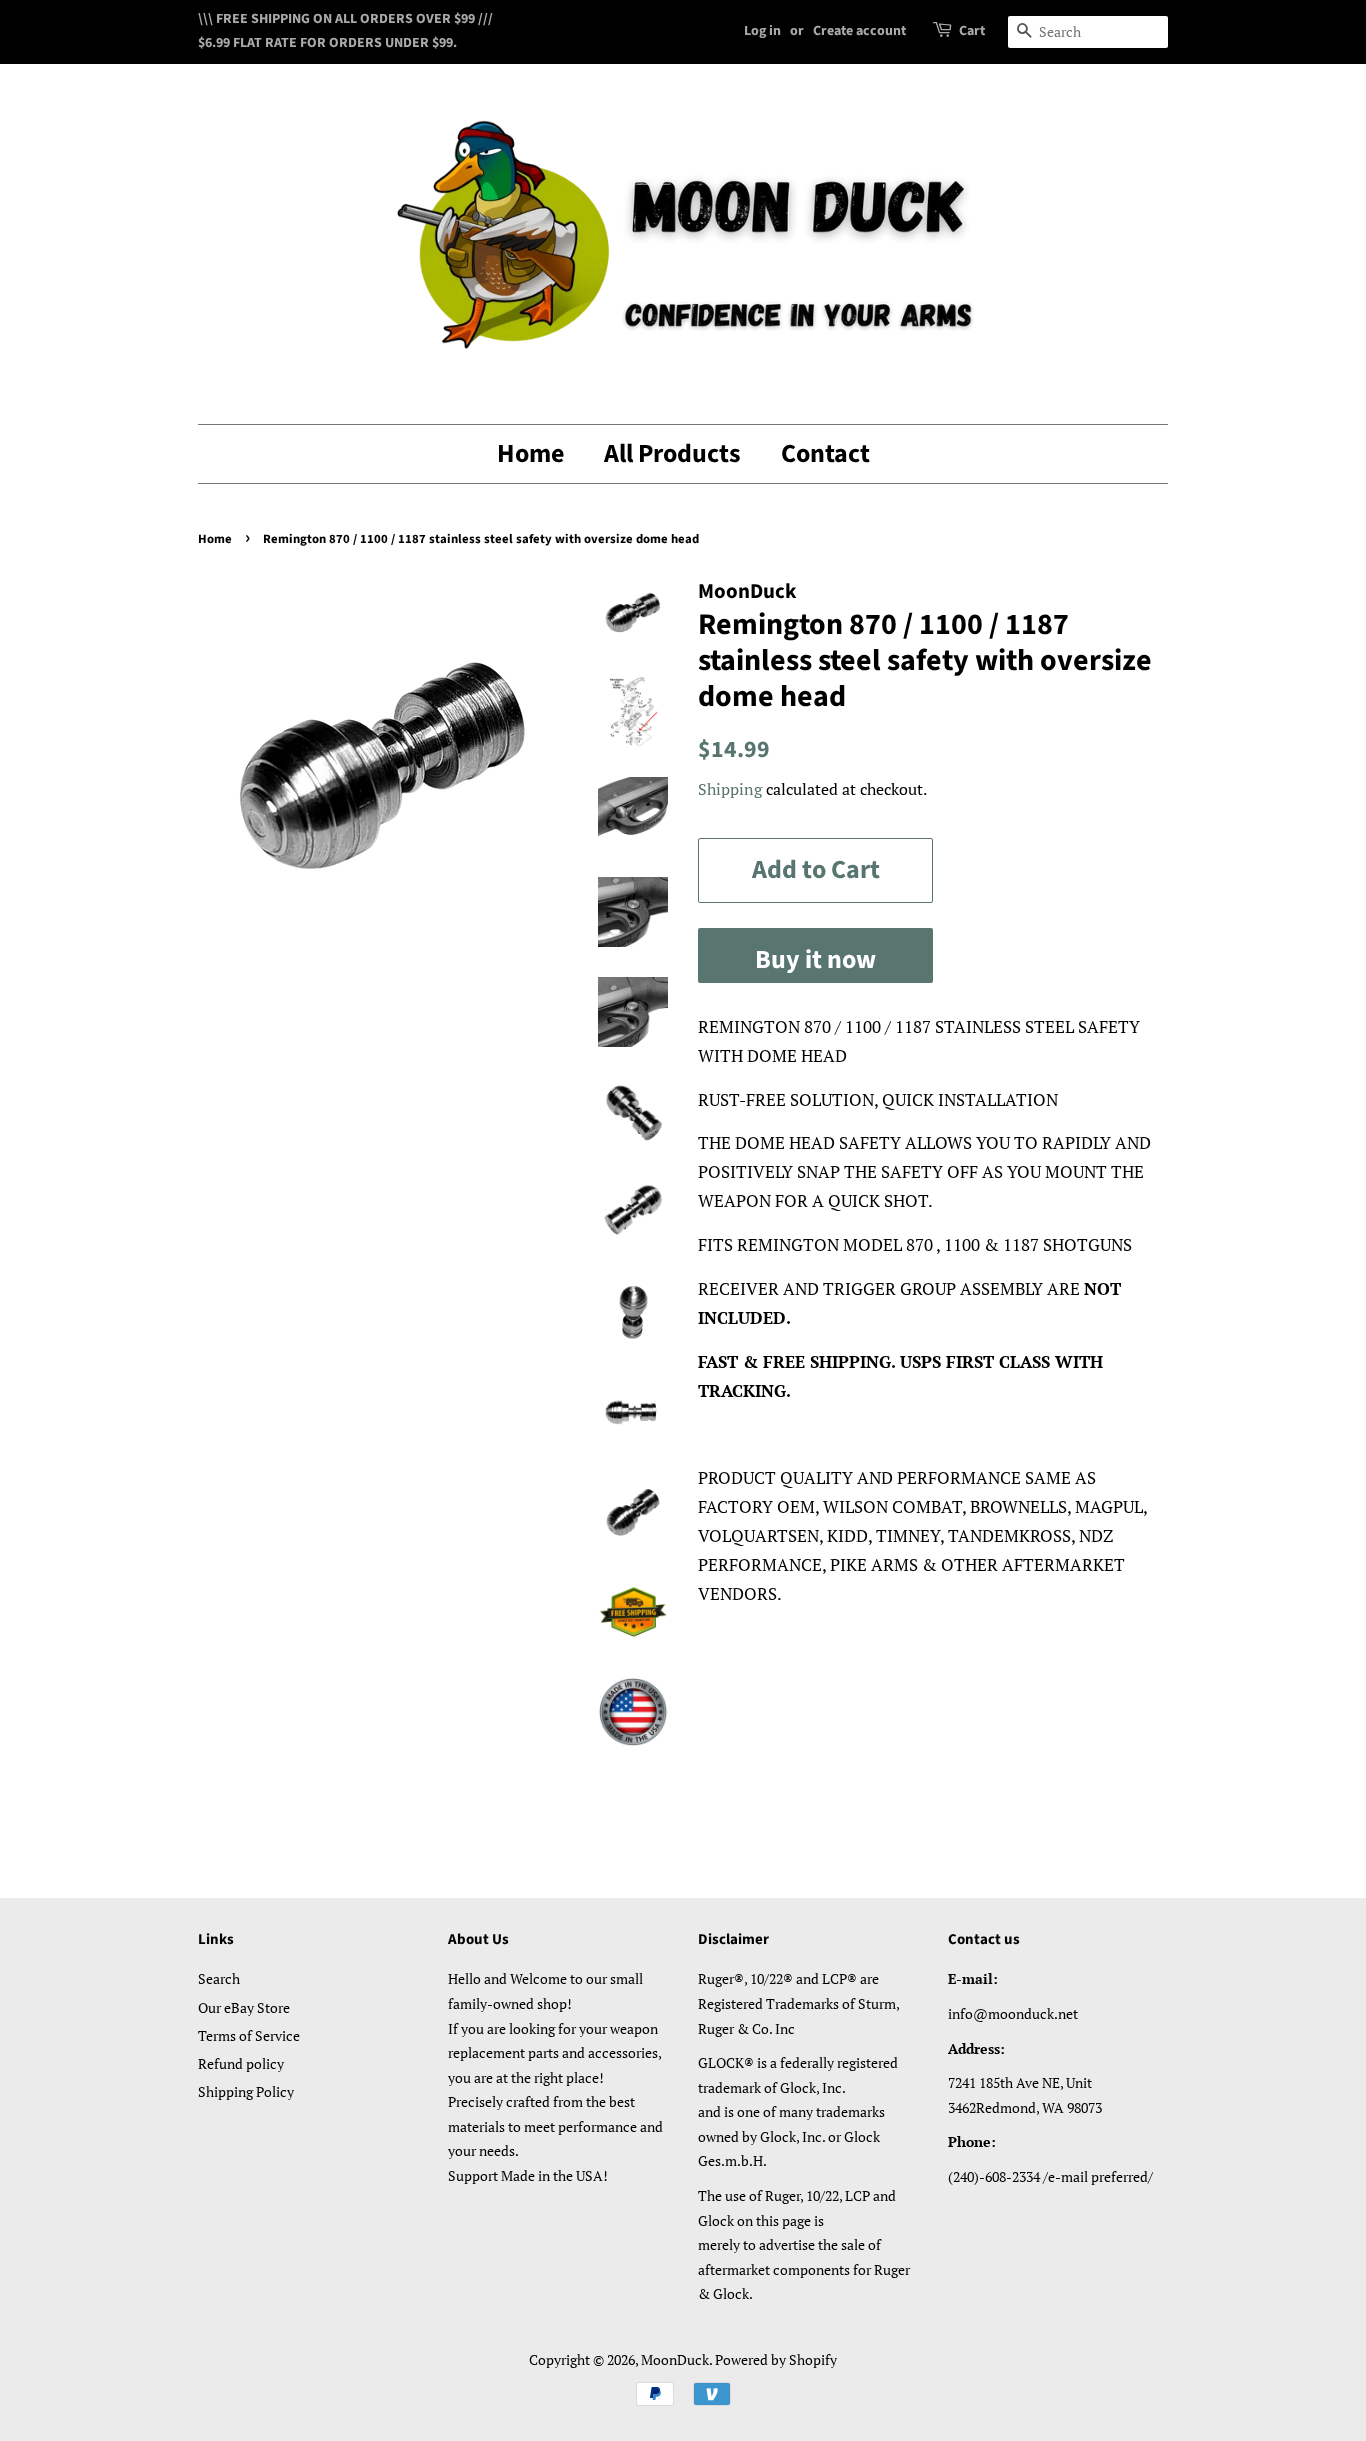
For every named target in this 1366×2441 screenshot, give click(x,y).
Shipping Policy (246, 2091)
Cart (972, 31)
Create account (859, 31)
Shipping (730, 789)
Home (530, 453)
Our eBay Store (244, 2007)
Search (219, 1978)
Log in (762, 31)
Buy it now (815, 959)
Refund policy (241, 2063)
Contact (825, 453)
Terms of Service (249, 2035)
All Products (672, 453)
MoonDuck (675, 2359)
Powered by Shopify (776, 2359)
